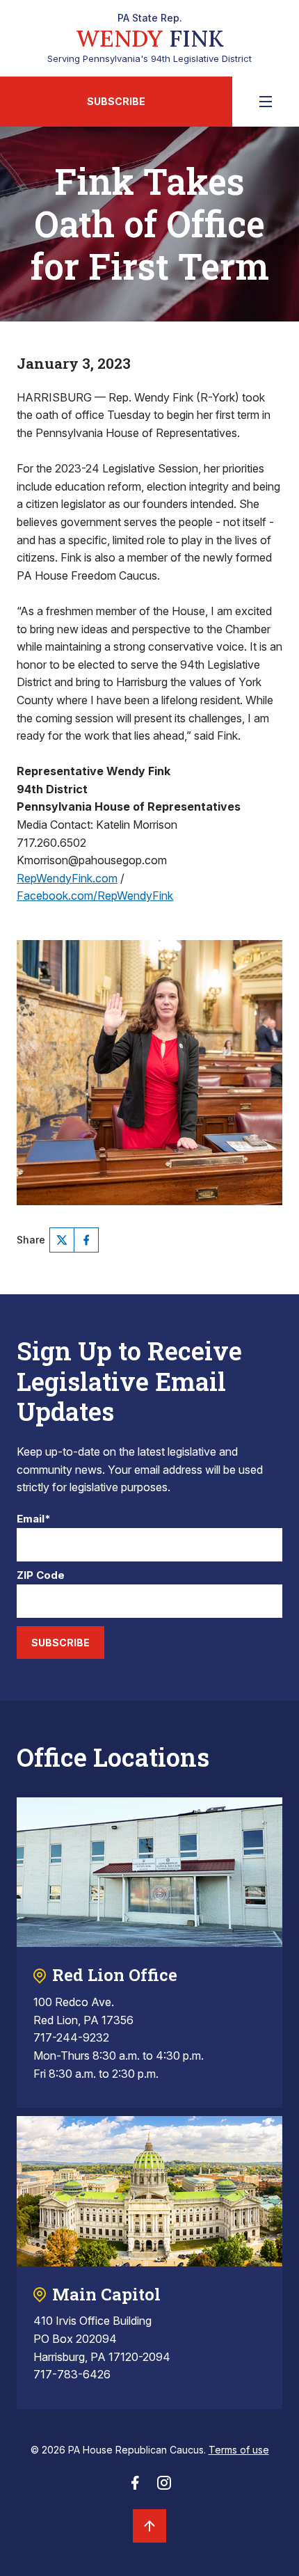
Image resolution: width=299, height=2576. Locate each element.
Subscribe (116, 101)
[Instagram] (164, 2487)
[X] (62, 1240)
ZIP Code (41, 1576)
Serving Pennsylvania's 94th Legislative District (149, 38)
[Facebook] (86, 1240)
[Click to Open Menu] (266, 102)
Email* (34, 1519)
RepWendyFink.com (67, 878)
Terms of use (239, 2450)
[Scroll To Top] (149, 2526)
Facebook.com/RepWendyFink (95, 896)
